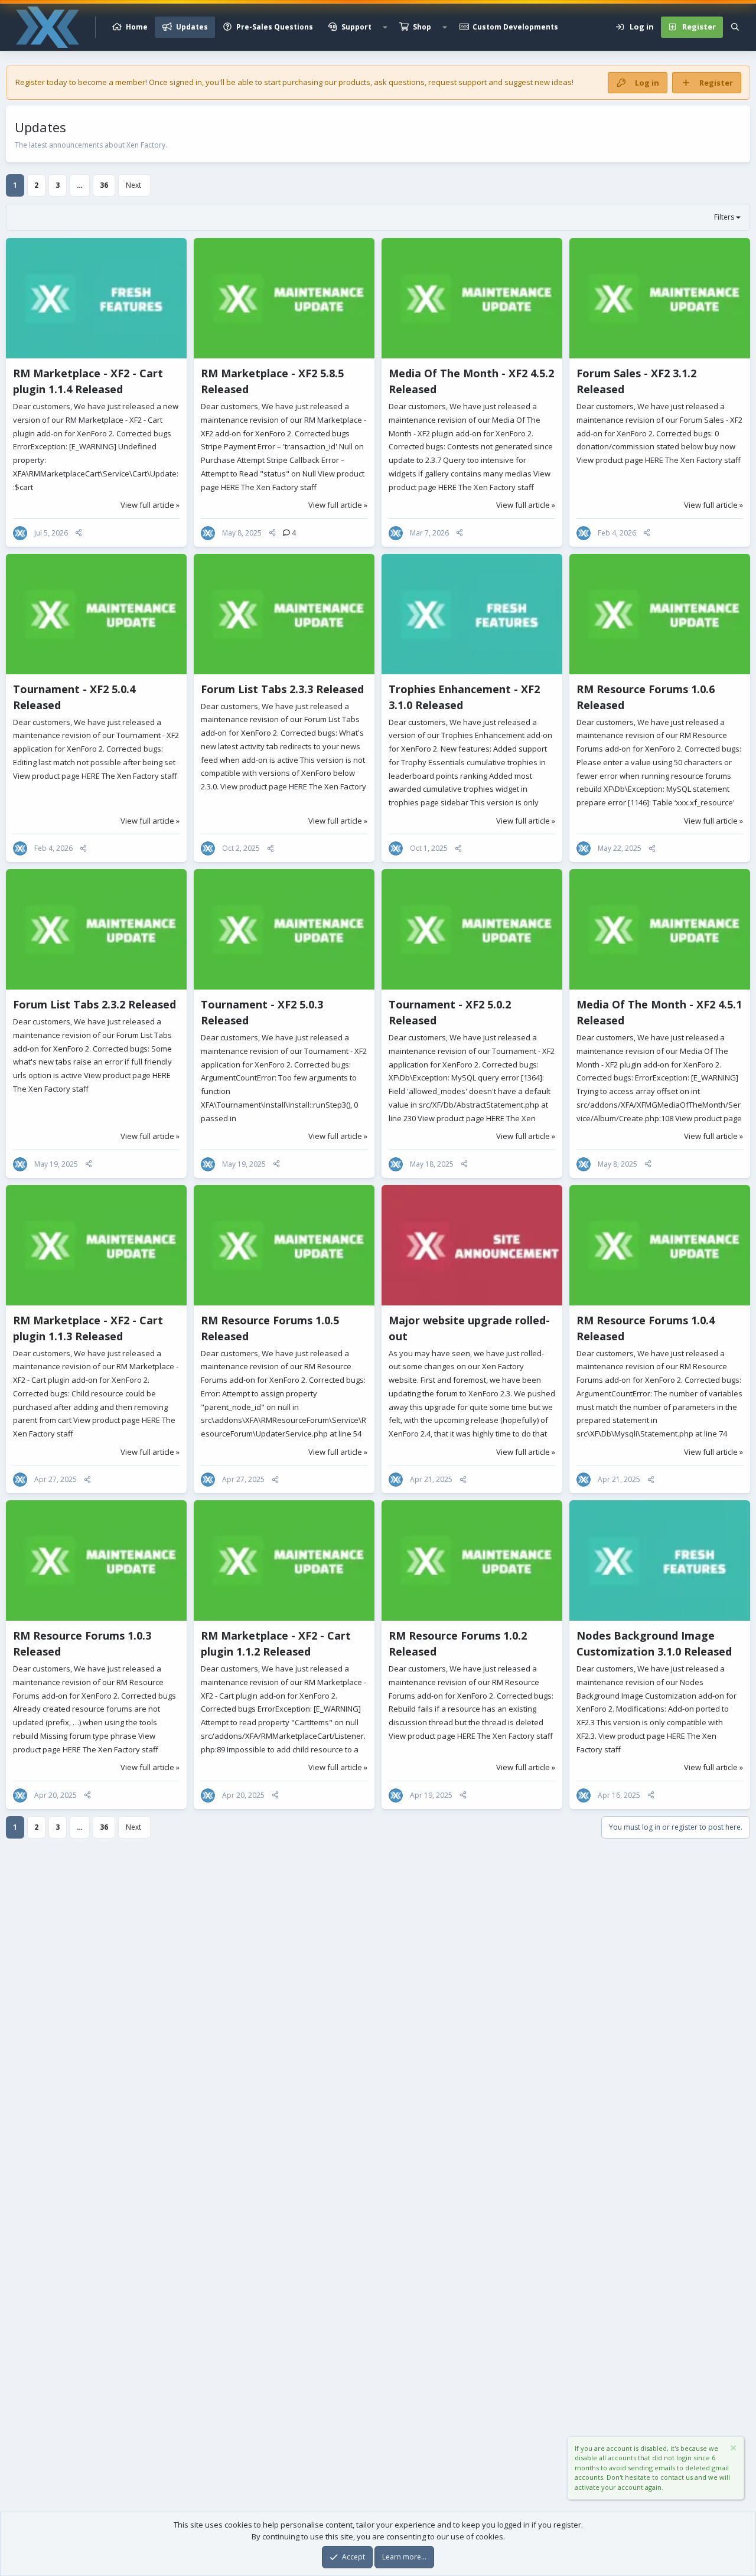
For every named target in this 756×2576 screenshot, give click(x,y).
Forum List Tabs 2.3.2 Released (94, 1004)
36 (104, 185)
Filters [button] (724, 217)
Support (356, 27)
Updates (192, 27)
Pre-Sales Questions (275, 27)
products (354, 82)
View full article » (150, 505)
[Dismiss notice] (732, 2449)
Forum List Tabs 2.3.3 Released (282, 689)
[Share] (79, 533)
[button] (385, 27)
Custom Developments (515, 27)
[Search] (735, 27)
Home (137, 27)
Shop (422, 27)
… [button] (80, 185)
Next (133, 185)
